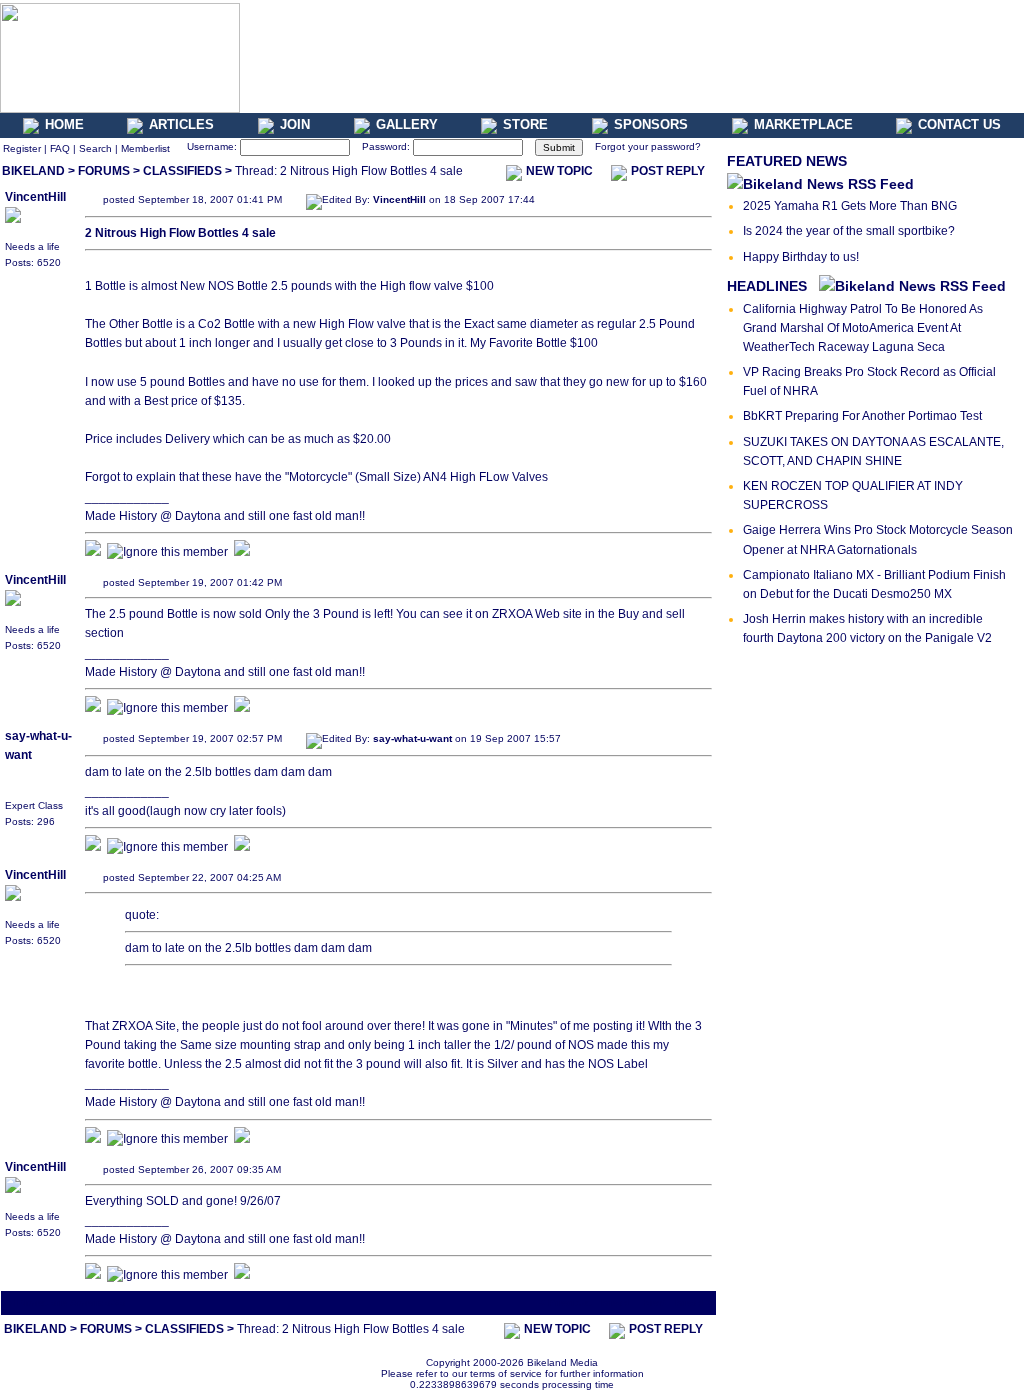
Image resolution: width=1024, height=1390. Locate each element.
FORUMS (104, 171)
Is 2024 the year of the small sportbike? (849, 231)
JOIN (295, 124)
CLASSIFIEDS (182, 171)
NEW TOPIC (559, 171)
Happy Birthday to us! (801, 257)
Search (95, 148)
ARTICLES (181, 124)
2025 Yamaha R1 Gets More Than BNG (850, 206)
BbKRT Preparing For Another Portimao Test (862, 416)
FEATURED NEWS (787, 161)
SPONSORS (651, 124)
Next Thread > (678, 1302)
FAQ (60, 148)
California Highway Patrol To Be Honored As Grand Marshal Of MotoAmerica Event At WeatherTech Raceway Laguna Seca (863, 328)
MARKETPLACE (803, 124)
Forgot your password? (648, 146)
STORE (525, 124)
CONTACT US (959, 124)
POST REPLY (668, 171)
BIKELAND (33, 171)
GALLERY (407, 124)
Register (22, 148)
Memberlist (145, 148)
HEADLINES (767, 286)
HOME (64, 124)
